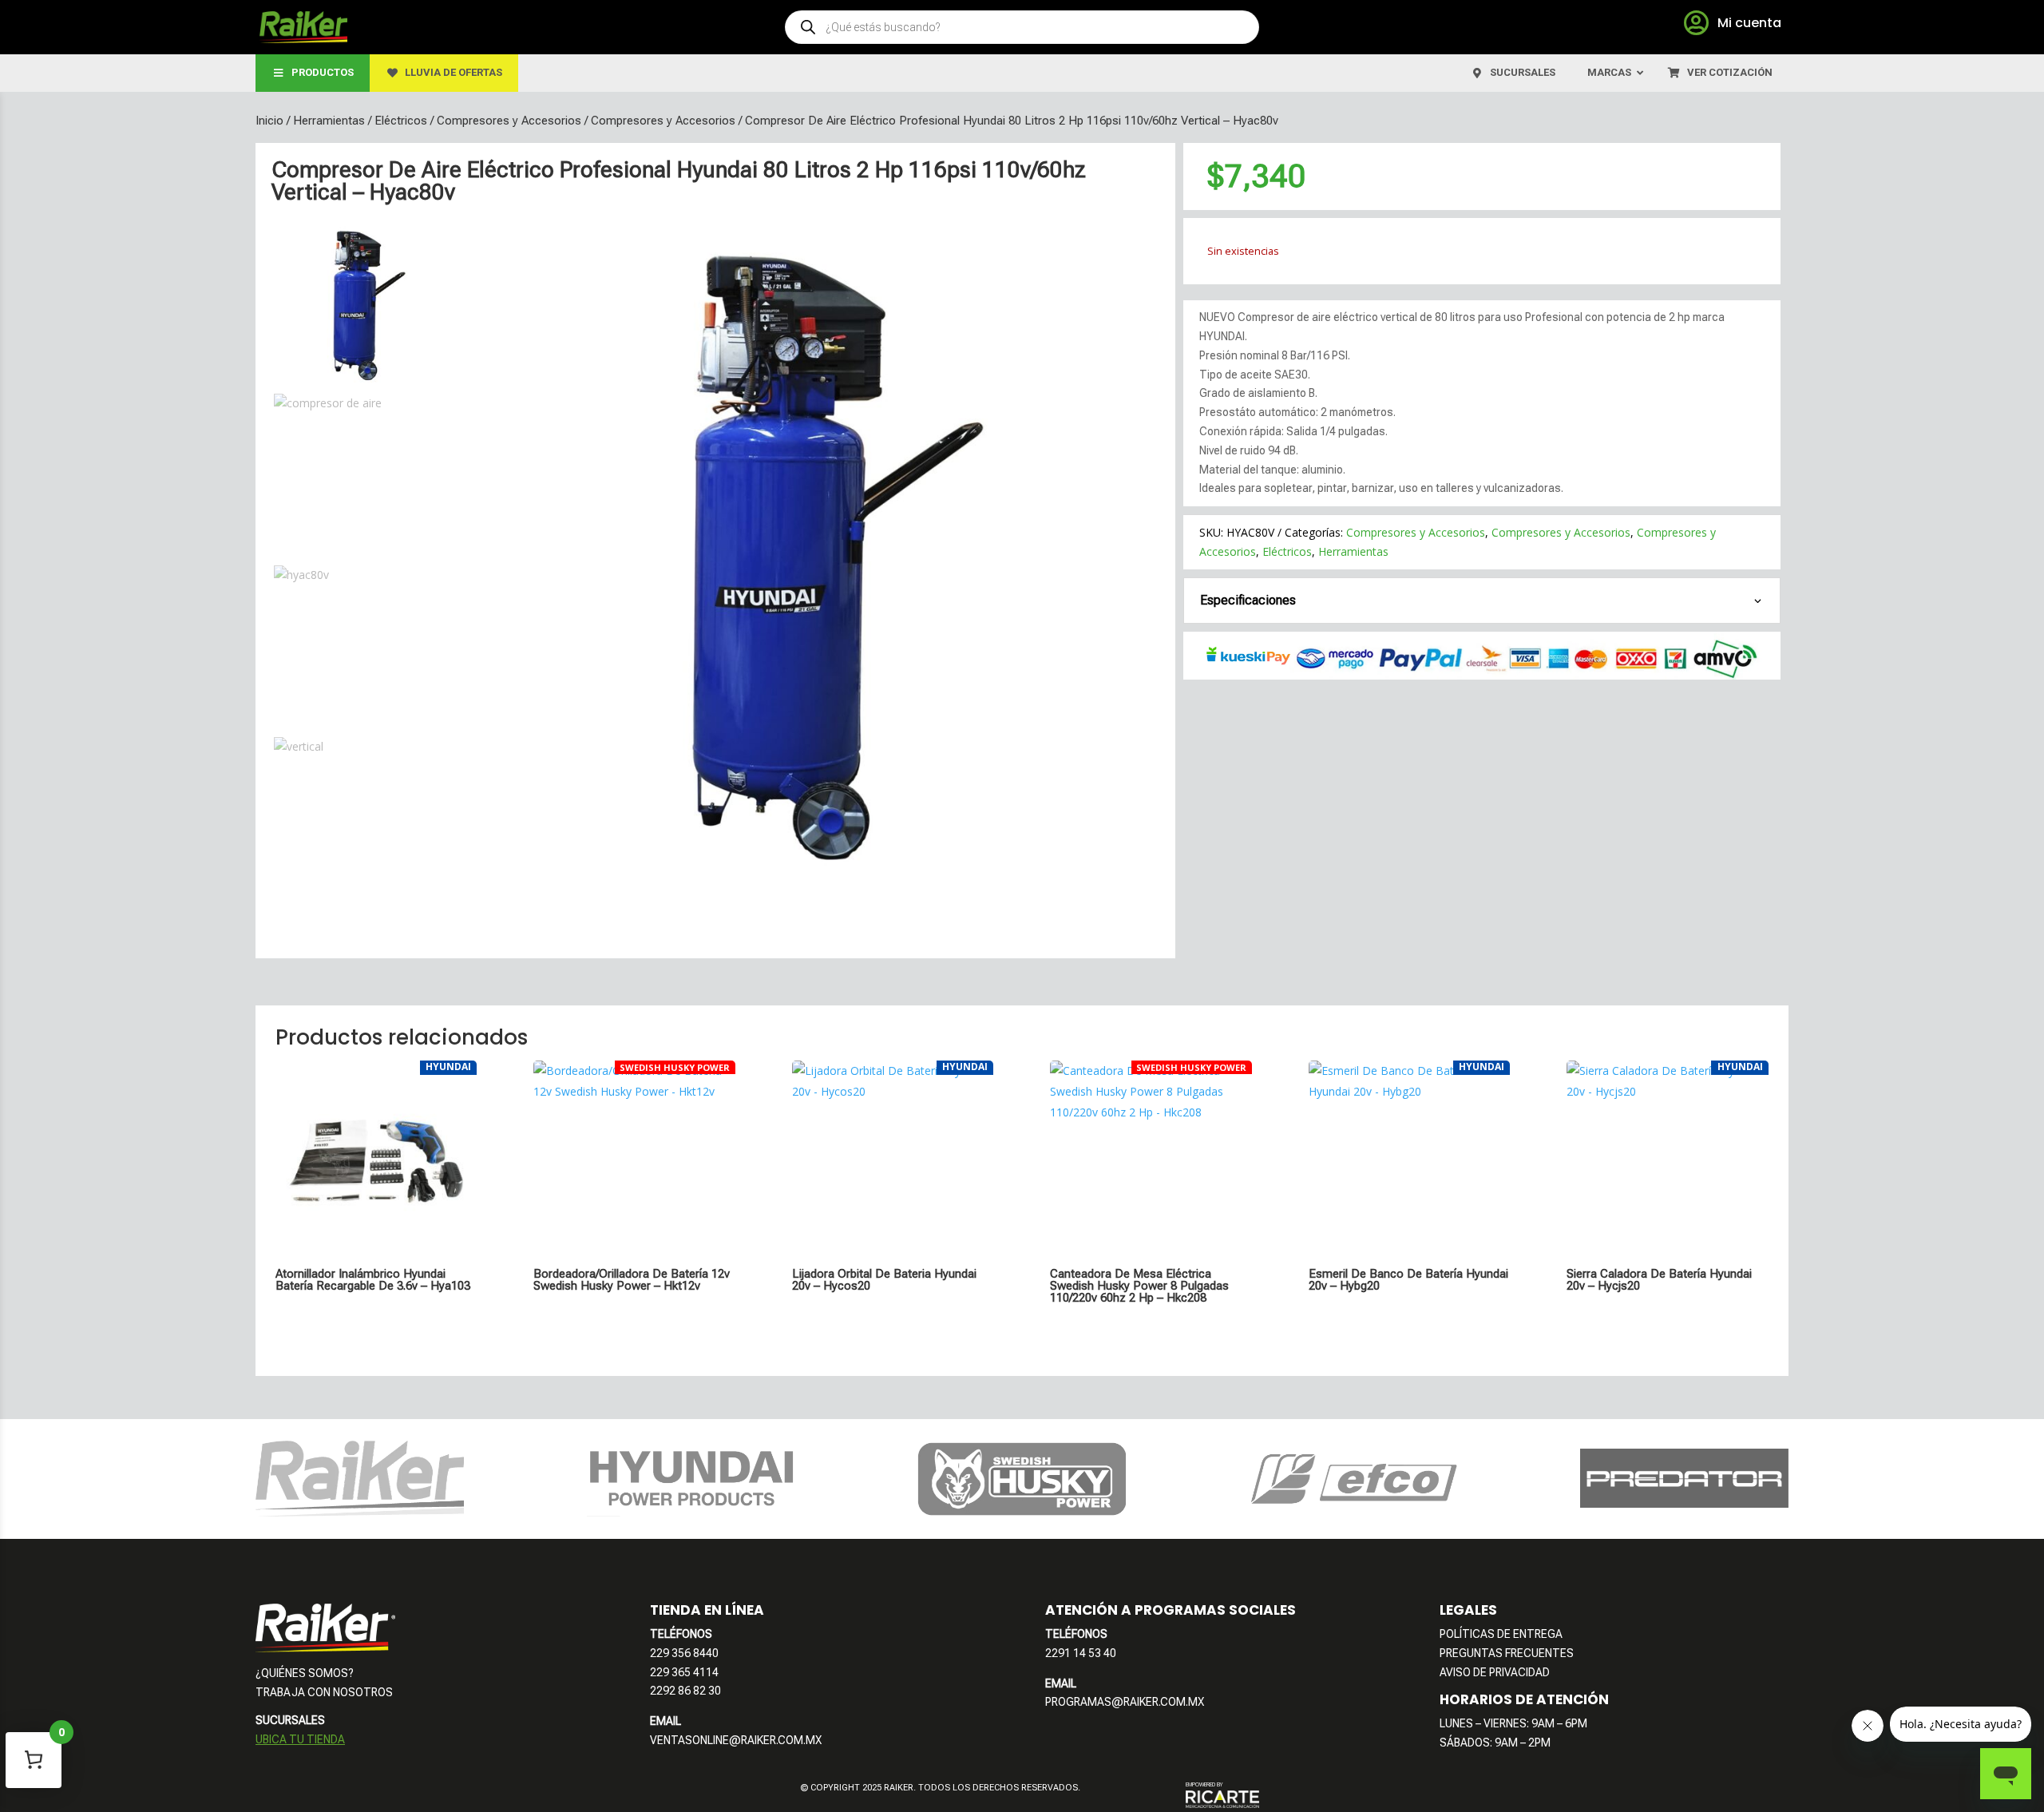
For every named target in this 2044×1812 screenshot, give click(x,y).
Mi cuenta (1749, 23)
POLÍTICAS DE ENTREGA (1501, 1634)
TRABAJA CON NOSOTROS (324, 1692)
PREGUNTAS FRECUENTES (1507, 1653)
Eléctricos (401, 121)
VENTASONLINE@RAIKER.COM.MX (736, 1740)
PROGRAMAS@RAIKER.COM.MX (1125, 1702)
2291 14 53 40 (1081, 1653)
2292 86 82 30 (685, 1691)
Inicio (269, 121)
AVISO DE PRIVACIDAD (1495, 1672)
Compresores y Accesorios (509, 121)
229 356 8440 (684, 1653)
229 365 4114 (684, 1672)
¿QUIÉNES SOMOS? (305, 1673)
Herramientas (329, 121)
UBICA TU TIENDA (300, 1739)
